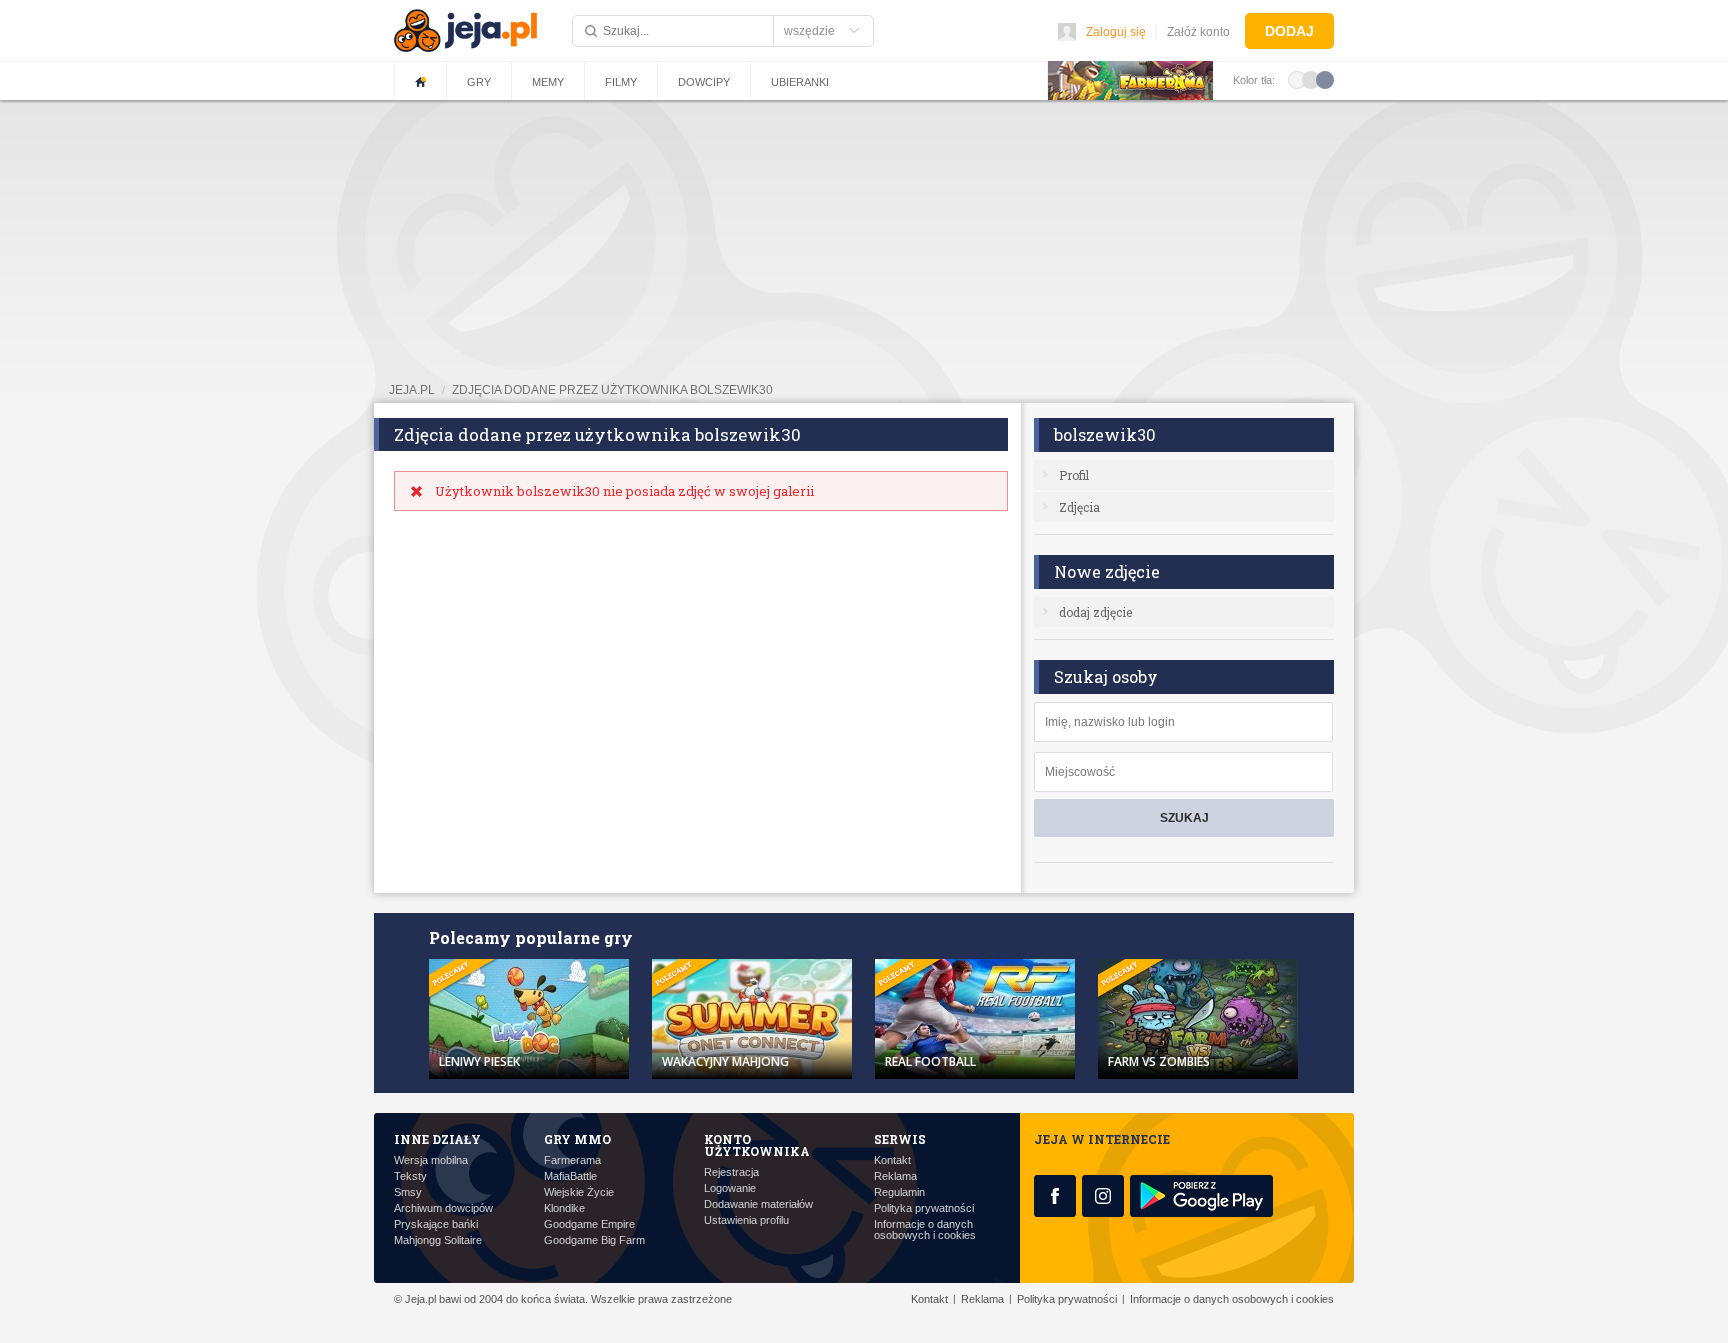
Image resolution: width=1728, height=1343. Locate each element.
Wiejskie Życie (579, 1192)
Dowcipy (704, 82)
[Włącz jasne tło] (1297, 79)
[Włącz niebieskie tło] (1325, 79)
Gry (479, 82)
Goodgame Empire (589, 1224)
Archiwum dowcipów (443, 1208)
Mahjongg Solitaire (438, 1240)
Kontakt (892, 1160)
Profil (1074, 475)
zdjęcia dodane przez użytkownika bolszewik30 (612, 390)
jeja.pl (412, 390)
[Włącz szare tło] (1311, 79)
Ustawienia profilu (746, 1220)
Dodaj (1289, 31)
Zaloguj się (1116, 32)
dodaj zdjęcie (1095, 612)
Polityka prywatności (924, 1208)
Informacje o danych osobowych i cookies (925, 1230)
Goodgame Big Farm (594, 1240)
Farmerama (572, 1160)
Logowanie (730, 1188)
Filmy (621, 82)
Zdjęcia (1079, 507)
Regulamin (899, 1192)
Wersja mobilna (431, 1160)
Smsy (408, 1192)
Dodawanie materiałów (758, 1204)
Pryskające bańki (436, 1224)
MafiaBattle (570, 1176)
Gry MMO (577, 1139)
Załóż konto (1198, 32)
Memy (548, 82)
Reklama (895, 1176)
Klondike (564, 1208)
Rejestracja (731, 1172)
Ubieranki (800, 82)
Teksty (410, 1176)
